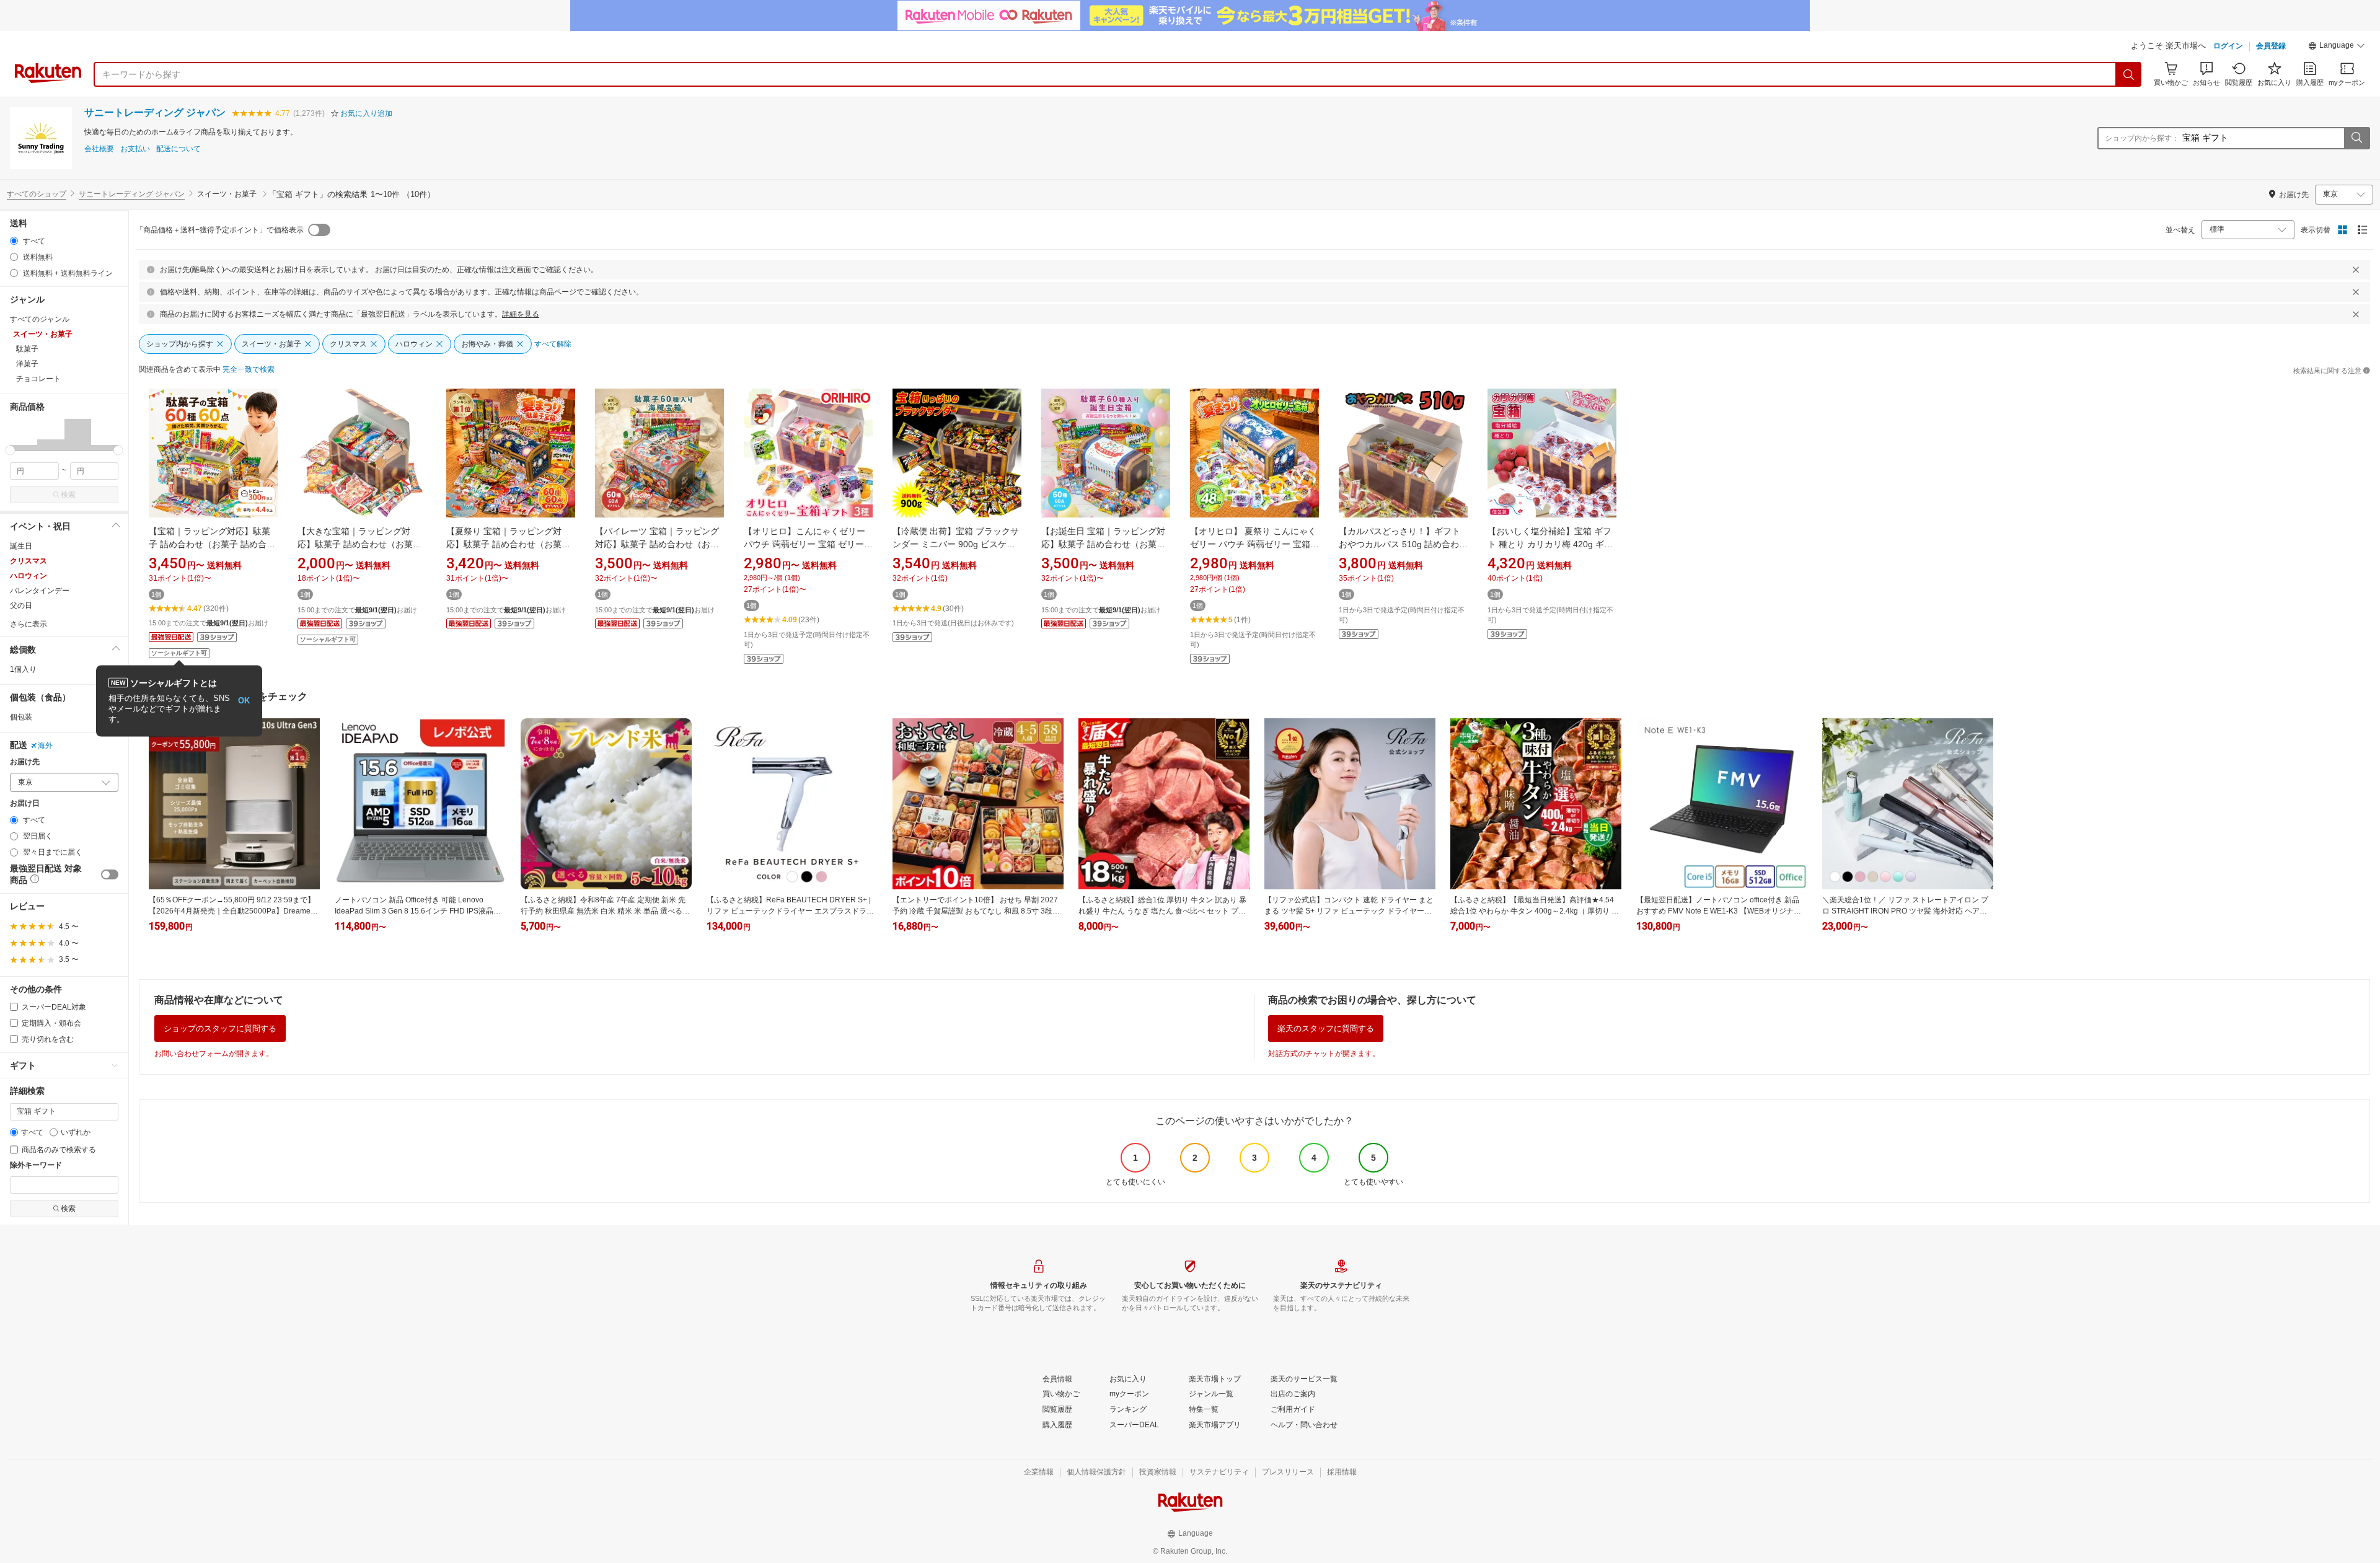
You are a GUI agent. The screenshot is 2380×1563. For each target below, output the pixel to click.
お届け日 (25, 804)
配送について (178, 149)
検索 (68, 495)
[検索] (2129, 74)
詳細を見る (521, 314)
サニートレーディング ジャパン (155, 112)
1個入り (23, 669)
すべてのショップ (37, 194)
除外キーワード (36, 1165)
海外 (45, 746)
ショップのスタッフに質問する (220, 1028)
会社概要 (99, 149)
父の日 (21, 605)
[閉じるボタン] (2356, 270)
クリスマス (29, 561)
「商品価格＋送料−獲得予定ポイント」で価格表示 (220, 230)
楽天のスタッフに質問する (1326, 1028)
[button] (2337, 47)
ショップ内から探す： (2142, 138)
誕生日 (21, 546)
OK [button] (244, 701)
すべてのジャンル (40, 319)
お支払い (135, 149)
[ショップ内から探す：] (2356, 138)
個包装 (21, 717)
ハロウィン (29, 576)
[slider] (10, 450)
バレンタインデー (40, 591)
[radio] (14, 241)
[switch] (110, 874)
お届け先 (25, 762)
